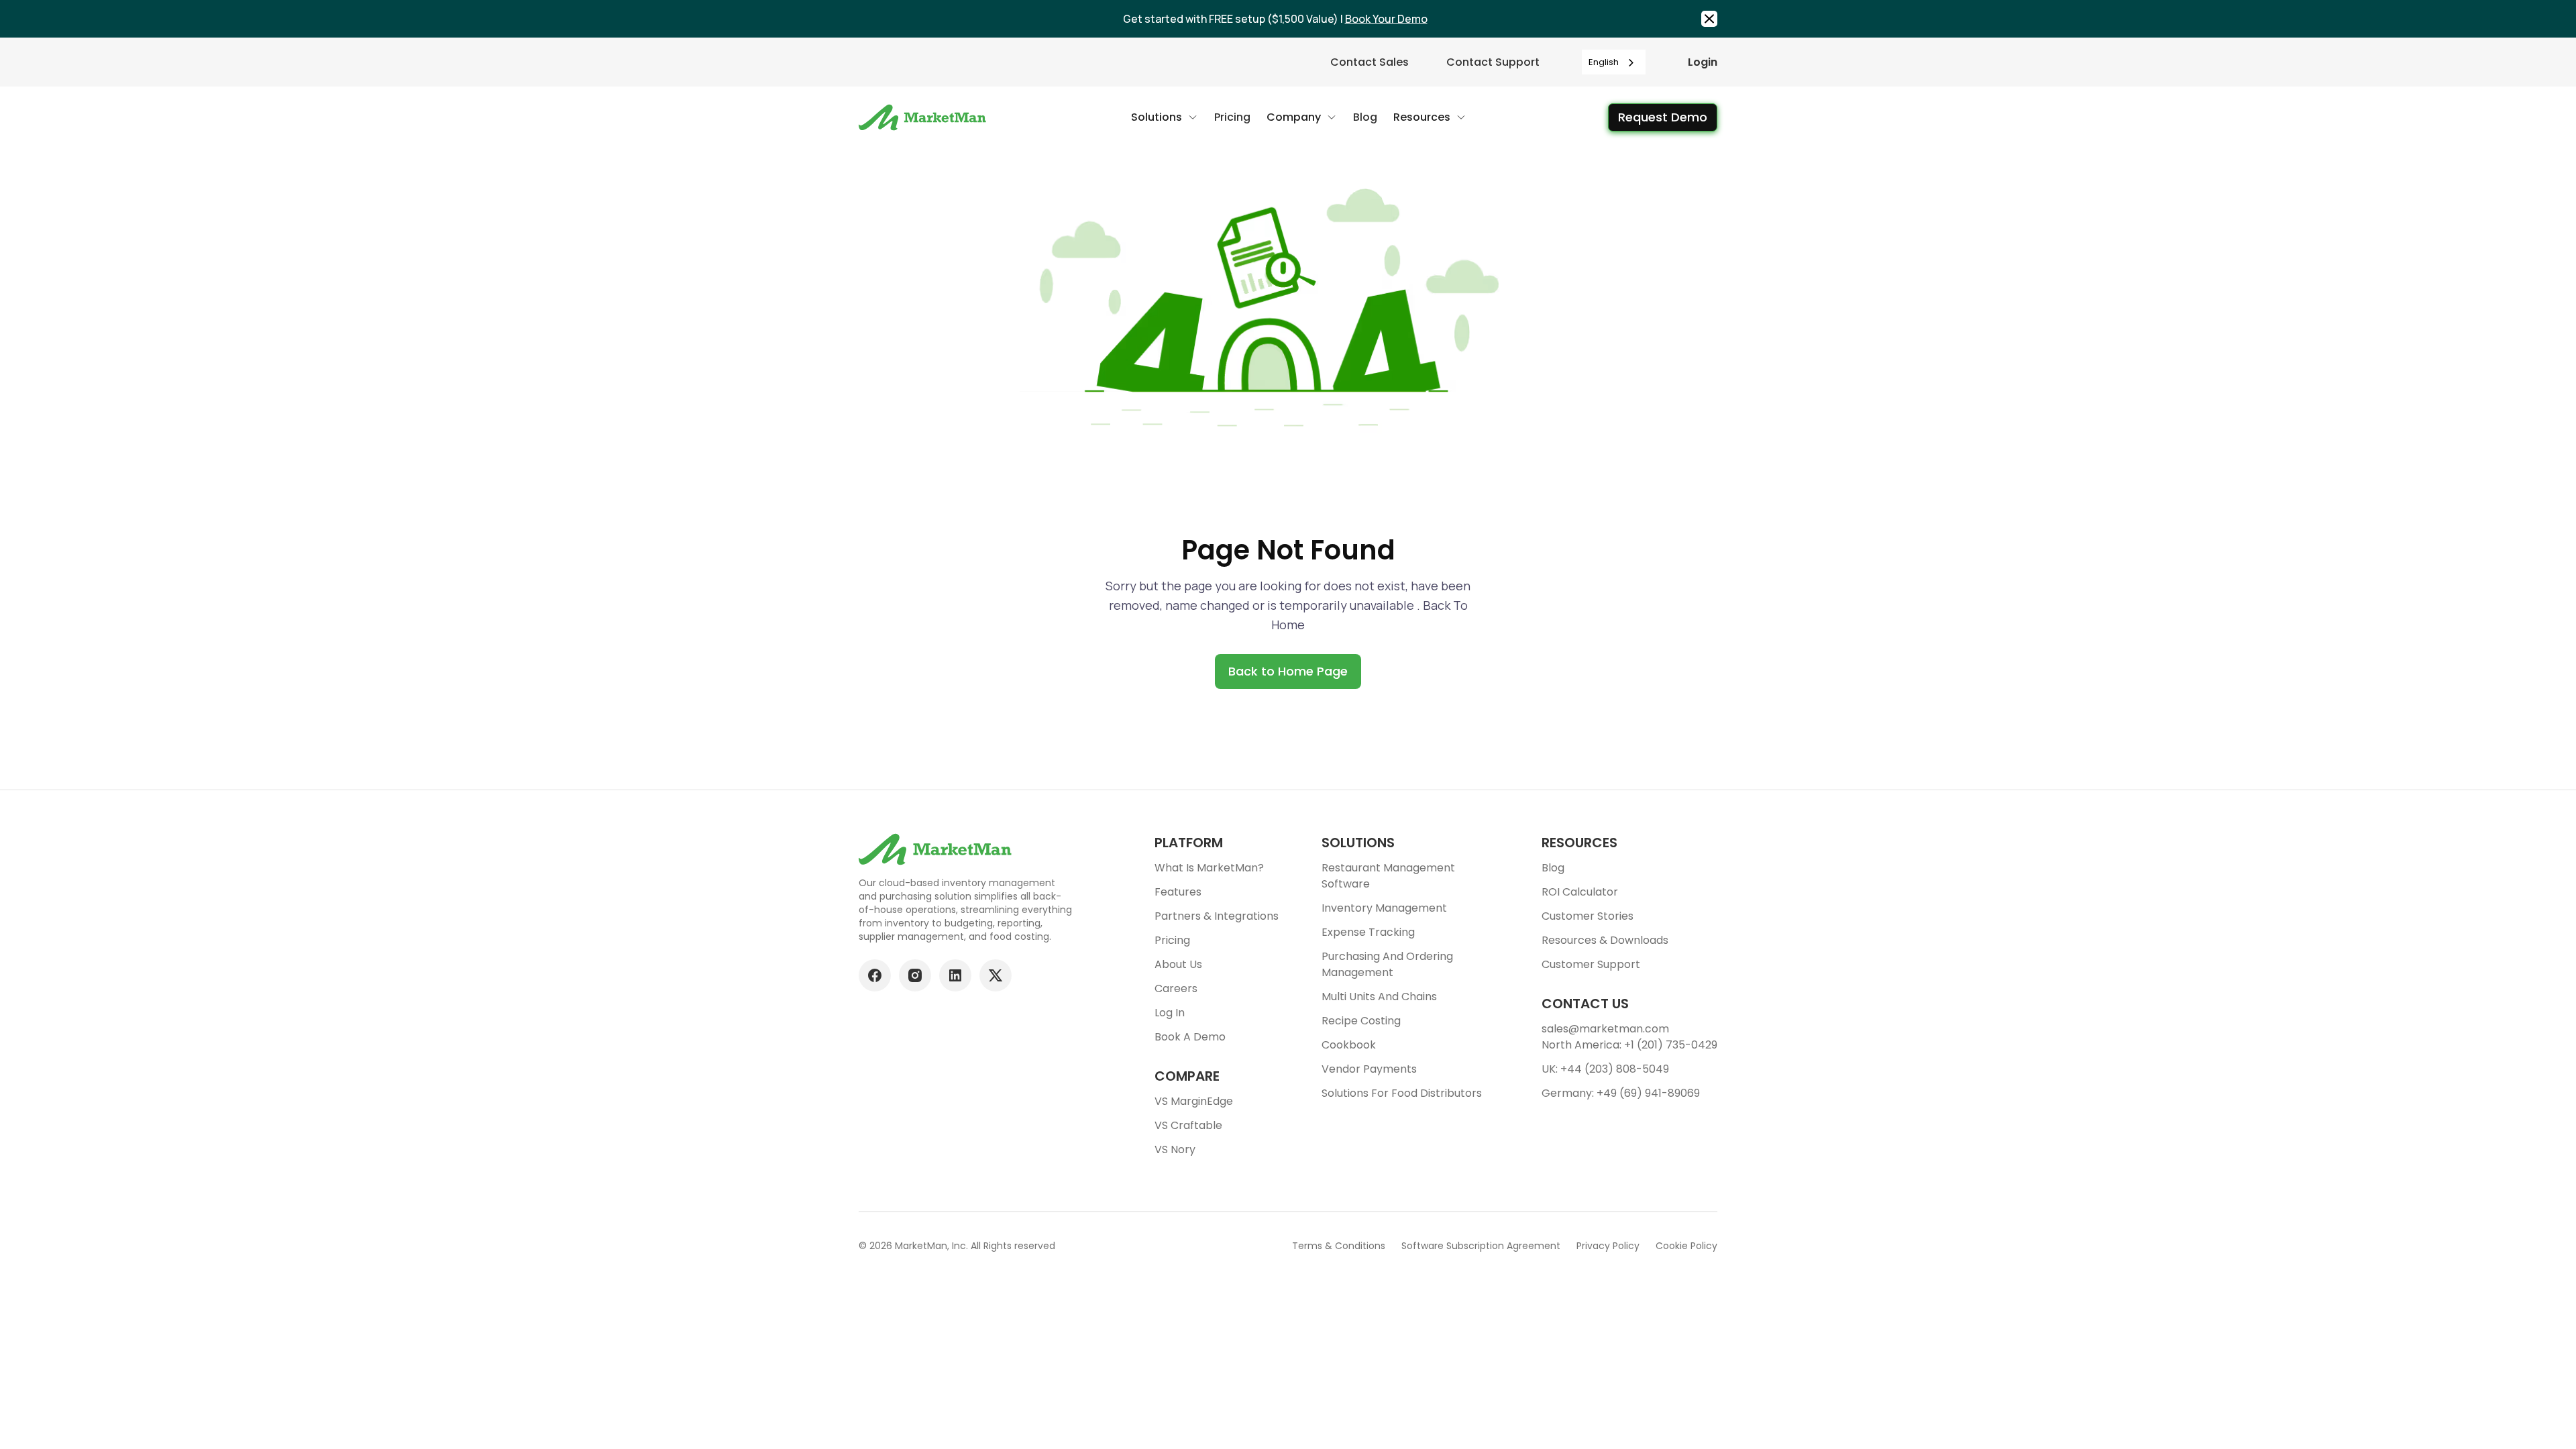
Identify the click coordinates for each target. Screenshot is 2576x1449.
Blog (1553, 868)
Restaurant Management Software (1388, 876)
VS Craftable (1188, 1125)
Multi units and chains (1379, 997)
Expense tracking (1368, 932)
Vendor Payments (1369, 1069)
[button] (1165, 117)
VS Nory (1175, 1149)
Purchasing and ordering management (1387, 964)
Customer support (1591, 964)
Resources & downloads (1605, 940)
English (1604, 62)
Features (1178, 892)
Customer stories (1588, 916)
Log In (1170, 1013)
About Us (1178, 964)
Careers (1176, 988)
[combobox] (1614, 62)
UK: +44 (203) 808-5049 (1605, 1069)
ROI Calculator (1580, 892)
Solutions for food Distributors (1402, 1093)
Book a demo (1190, 1037)
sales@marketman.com (1605, 1029)
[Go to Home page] (924, 117)
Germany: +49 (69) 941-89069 (1621, 1093)
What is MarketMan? (1209, 868)
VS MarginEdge (1194, 1101)
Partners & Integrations (1217, 916)
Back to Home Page (1288, 671)
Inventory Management (1384, 908)
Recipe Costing (1361, 1021)
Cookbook (1349, 1045)
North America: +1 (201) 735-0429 (1629, 1045)
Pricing (1172, 940)
